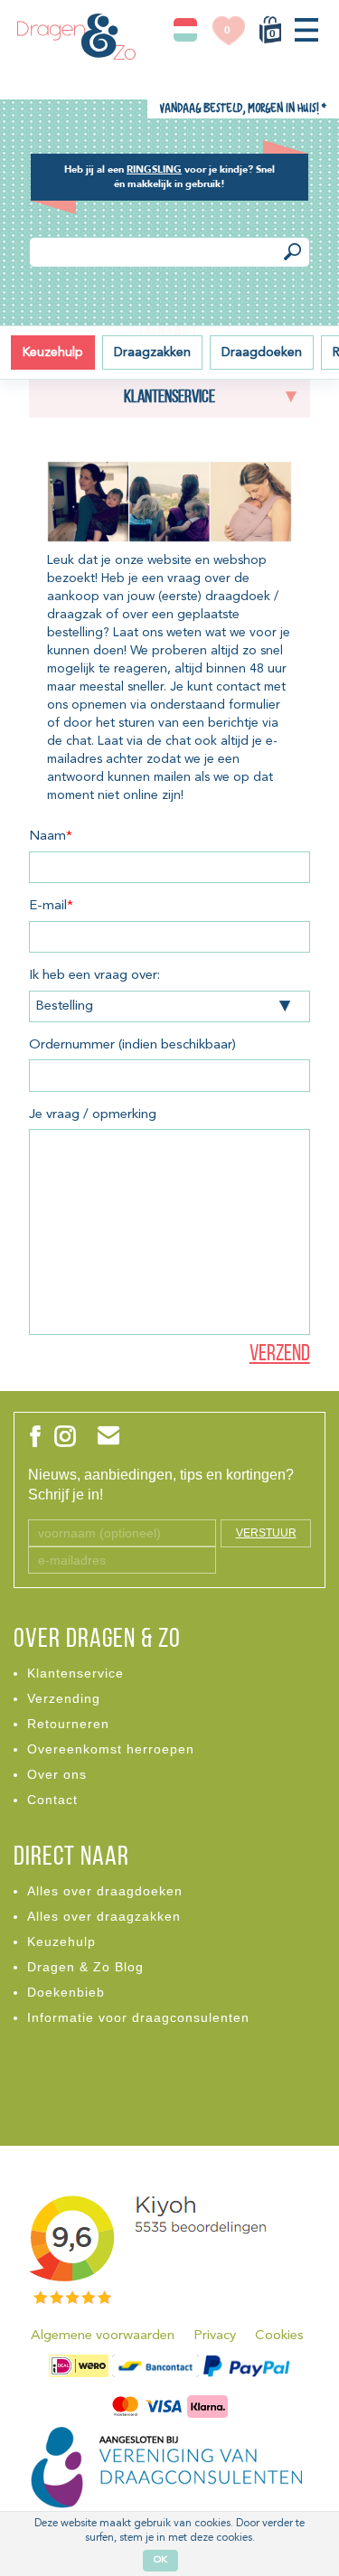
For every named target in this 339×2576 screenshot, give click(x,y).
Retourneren (68, 1724)
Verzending (64, 1698)
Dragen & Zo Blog (85, 1967)
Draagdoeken (262, 353)
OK (160, 2560)
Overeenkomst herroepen (111, 1749)
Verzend (280, 1354)
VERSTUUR (266, 1533)
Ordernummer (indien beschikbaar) (132, 1045)
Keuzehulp (53, 353)
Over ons (57, 1774)
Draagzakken (152, 353)
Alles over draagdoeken (105, 1891)
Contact (52, 1800)
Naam (51, 837)
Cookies (279, 2336)
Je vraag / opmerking (93, 1115)
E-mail (51, 906)
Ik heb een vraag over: (94, 976)
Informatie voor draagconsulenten (138, 2017)
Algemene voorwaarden (103, 2336)
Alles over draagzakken (104, 1916)
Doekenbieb (66, 1992)
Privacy (215, 2336)
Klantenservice (75, 1673)
